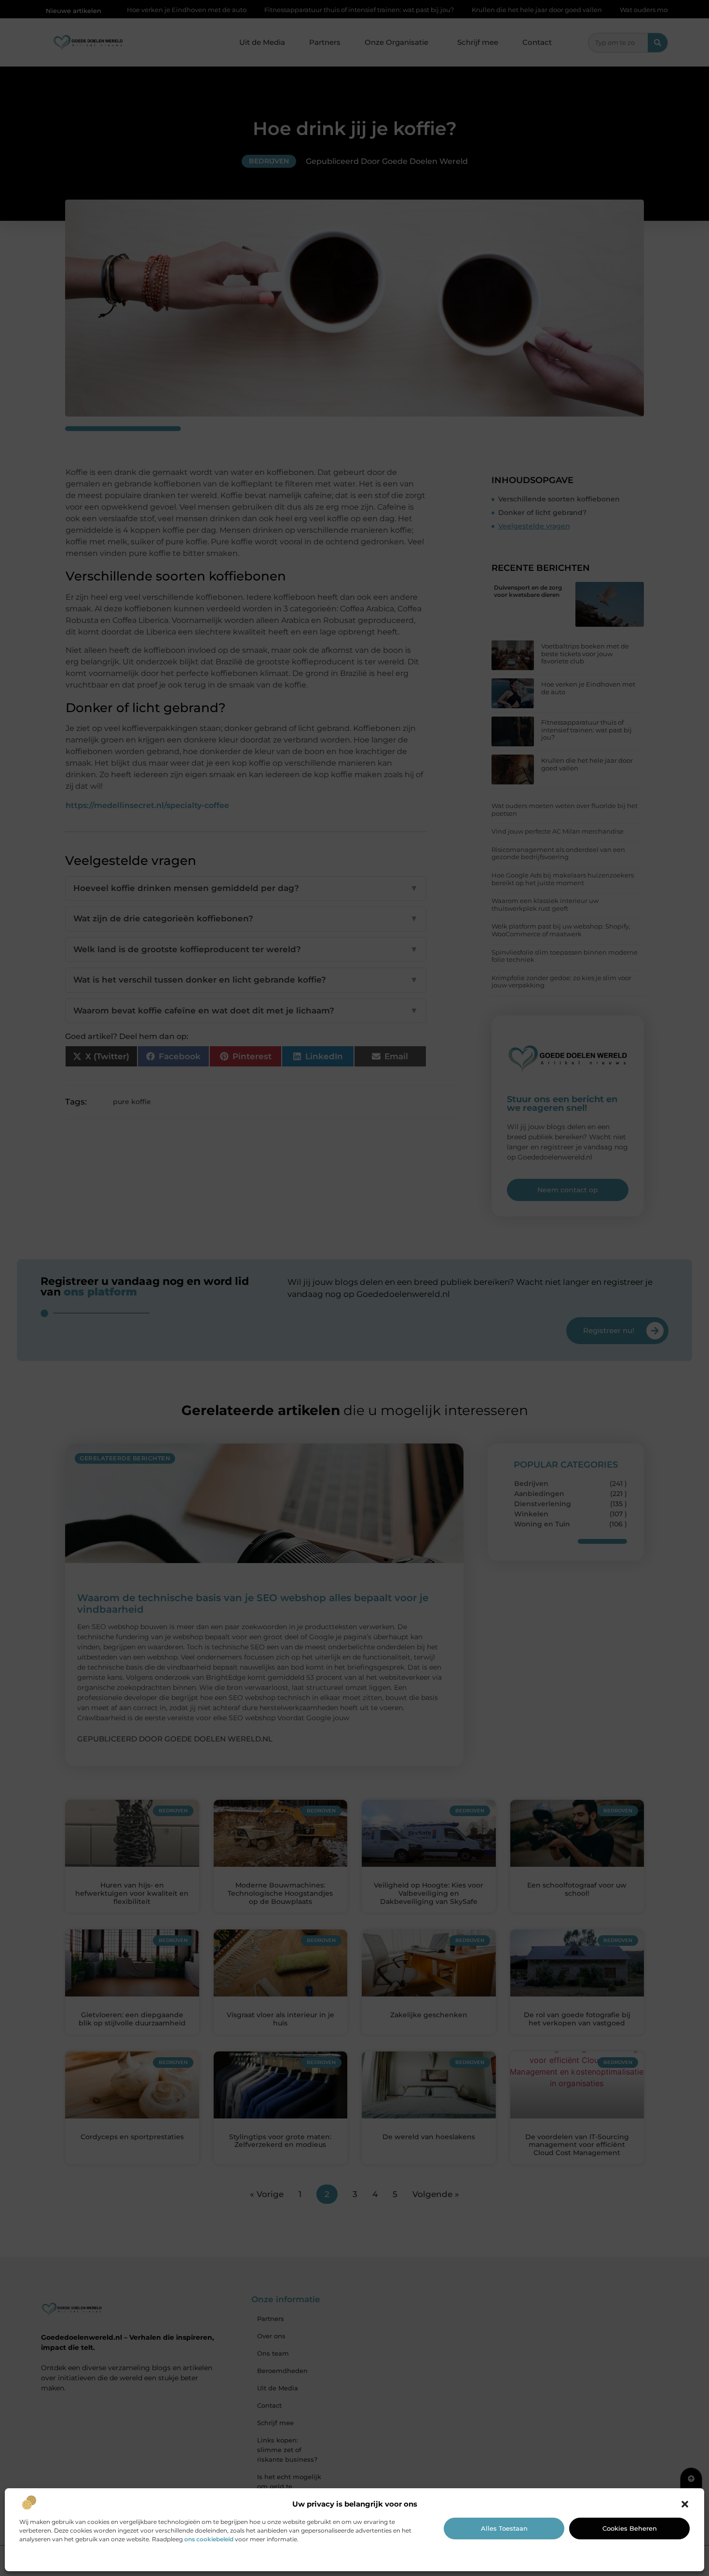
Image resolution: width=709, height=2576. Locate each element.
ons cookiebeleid (209, 2539)
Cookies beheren (630, 2528)
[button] (685, 2504)
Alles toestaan (504, 2528)
